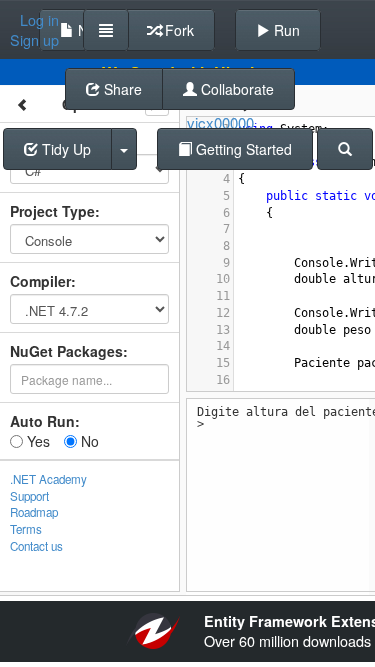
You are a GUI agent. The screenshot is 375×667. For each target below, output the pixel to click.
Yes (36, 441)
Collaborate (235, 89)
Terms (26, 529)
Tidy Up (64, 149)
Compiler (40, 281)
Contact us (36, 546)
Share (121, 89)
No (88, 441)
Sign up (34, 40)
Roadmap (34, 512)
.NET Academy (48, 479)
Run (285, 30)
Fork (177, 30)
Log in (39, 20)
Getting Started (242, 149)
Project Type (52, 211)
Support (29, 496)
